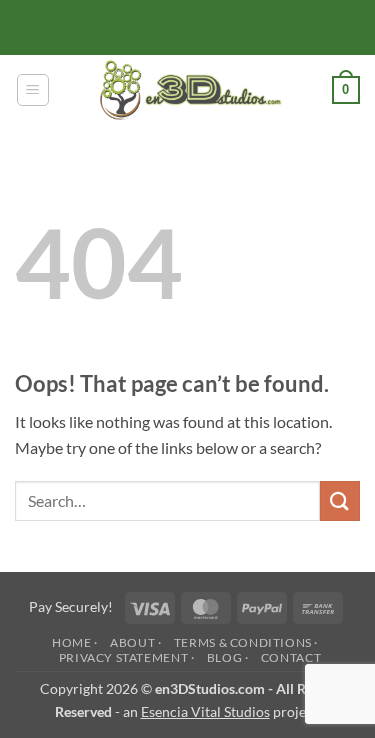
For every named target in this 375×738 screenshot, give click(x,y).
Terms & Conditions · (246, 642)
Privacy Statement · (127, 657)
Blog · (228, 657)
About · (135, 642)
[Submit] (340, 500)
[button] (33, 90)
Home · (75, 642)
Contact (291, 657)
